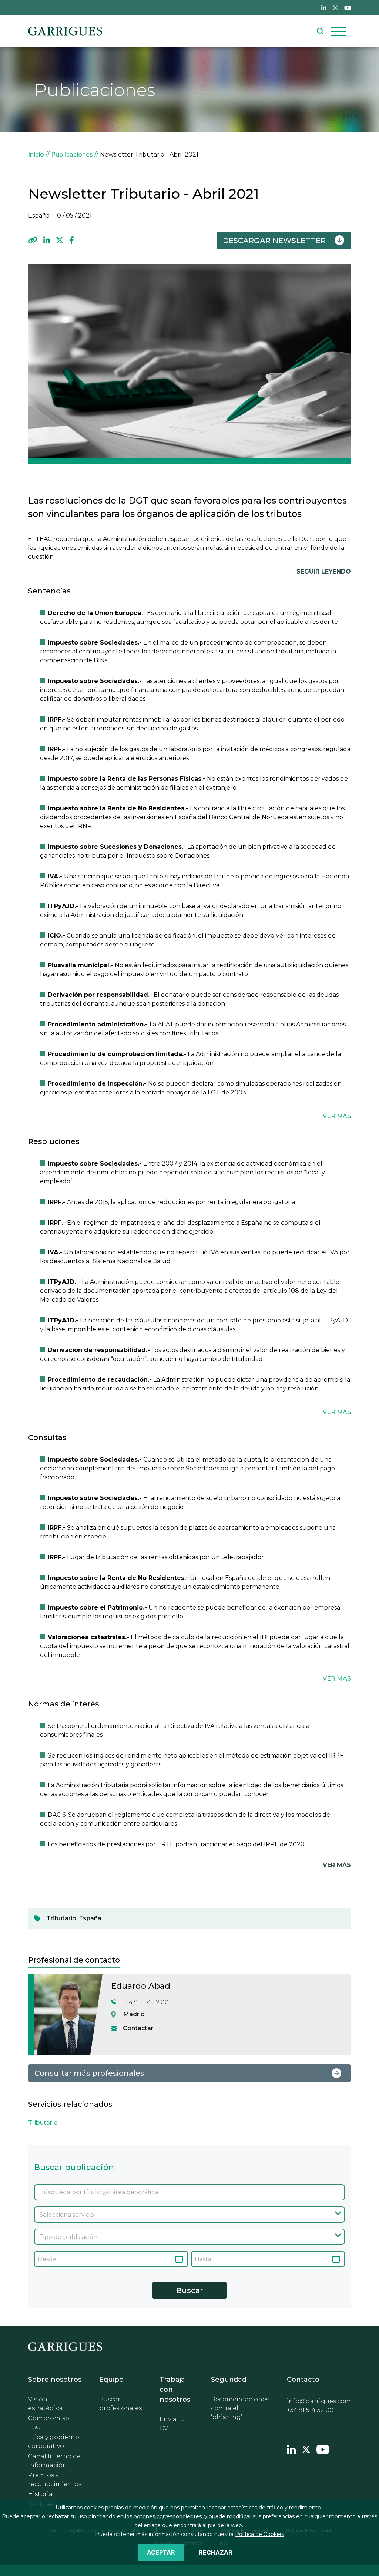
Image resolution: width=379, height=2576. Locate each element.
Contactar (138, 2028)
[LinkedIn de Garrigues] (324, 7)
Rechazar (216, 2552)
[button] (33, 241)
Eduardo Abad (141, 1986)
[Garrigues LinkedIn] (291, 2449)
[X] (60, 241)
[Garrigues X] (306, 2449)
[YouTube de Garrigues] (348, 7)
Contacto (303, 2380)
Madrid (134, 2014)
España (90, 1918)
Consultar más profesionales (89, 2073)
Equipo (111, 2380)
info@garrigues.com (319, 2401)
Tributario (61, 1918)
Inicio (36, 154)
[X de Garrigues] (335, 7)
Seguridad (229, 2380)
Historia (40, 2494)
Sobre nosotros (55, 2380)
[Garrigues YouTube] (323, 2449)
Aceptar (161, 2552)
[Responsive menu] (338, 31)
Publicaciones (72, 154)
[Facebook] (72, 241)
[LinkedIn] (47, 241)
